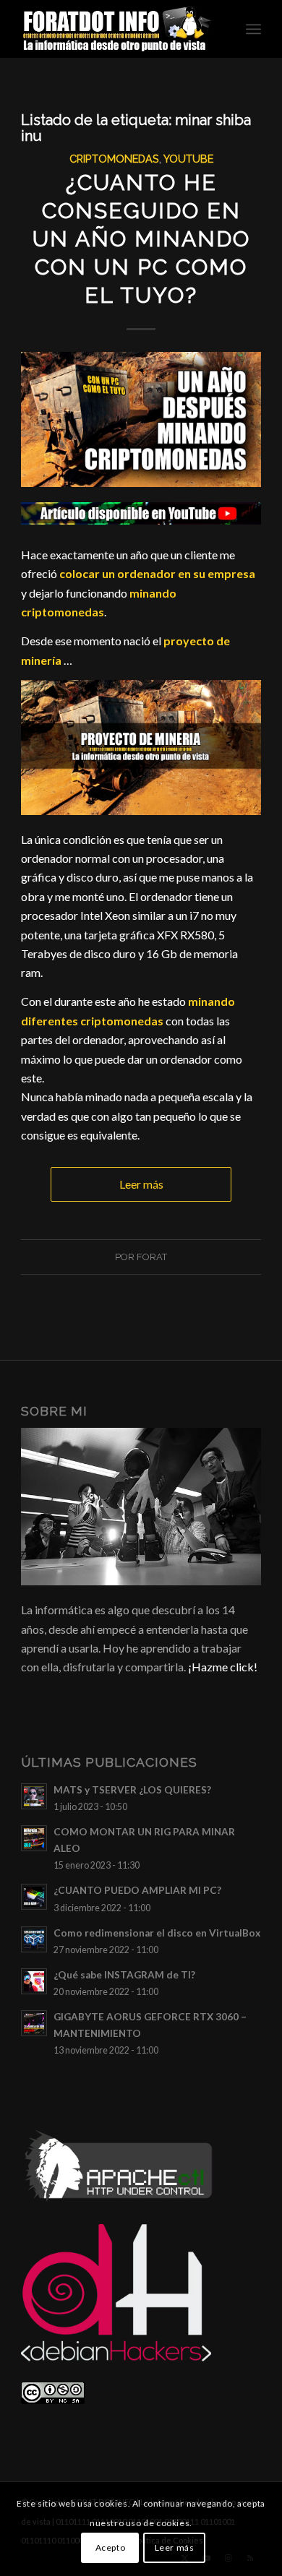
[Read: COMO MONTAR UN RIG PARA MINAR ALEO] (34, 1838)
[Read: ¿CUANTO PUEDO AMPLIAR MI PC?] (34, 1897)
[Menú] (253, 29)
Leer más (141, 1184)
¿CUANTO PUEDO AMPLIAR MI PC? (137, 1890)
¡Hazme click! (223, 1667)
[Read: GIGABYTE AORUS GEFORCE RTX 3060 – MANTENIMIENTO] (34, 2023)
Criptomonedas (114, 159)
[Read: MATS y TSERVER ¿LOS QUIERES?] (34, 1796)
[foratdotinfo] (117, 29)
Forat (152, 1257)
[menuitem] (253, 29)
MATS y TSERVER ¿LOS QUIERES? (132, 1790)
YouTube (188, 159)
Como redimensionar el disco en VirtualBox (157, 1933)
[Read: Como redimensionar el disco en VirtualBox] (34, 1939)
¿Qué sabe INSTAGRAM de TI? (124, 1975)
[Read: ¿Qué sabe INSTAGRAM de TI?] (34, 1981)
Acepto (111, 2547)
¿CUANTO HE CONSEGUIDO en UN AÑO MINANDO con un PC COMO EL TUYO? (141, 239)
